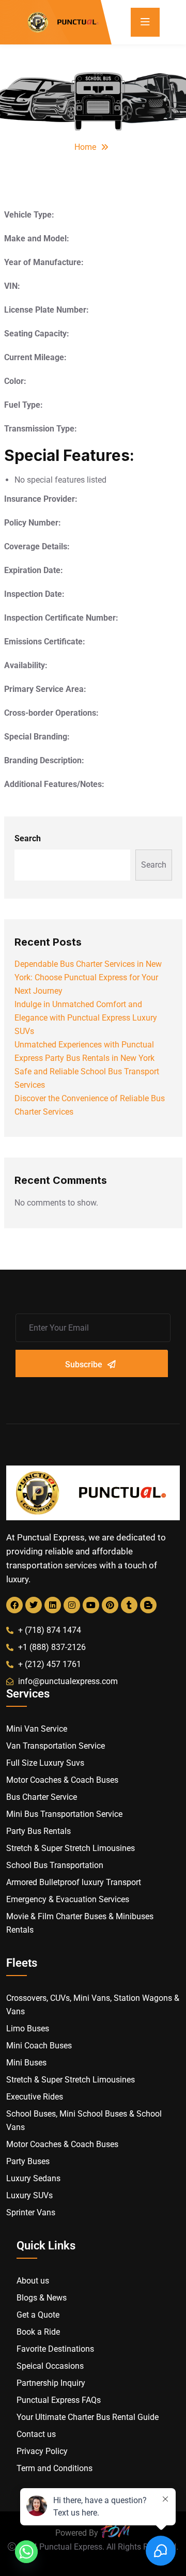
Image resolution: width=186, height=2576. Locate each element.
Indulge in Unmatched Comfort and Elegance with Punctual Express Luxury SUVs (86, 1018)
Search (28, 838)
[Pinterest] (110, 1605)
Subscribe (84, 1364)
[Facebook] (14, 1605)
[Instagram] (72, 1605)
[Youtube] (91, 1605)
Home (85, 147)
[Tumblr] (129, 1605)
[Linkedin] (53, 1605)
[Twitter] (34, 1605)
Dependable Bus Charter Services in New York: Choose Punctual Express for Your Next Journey (88, 977)
